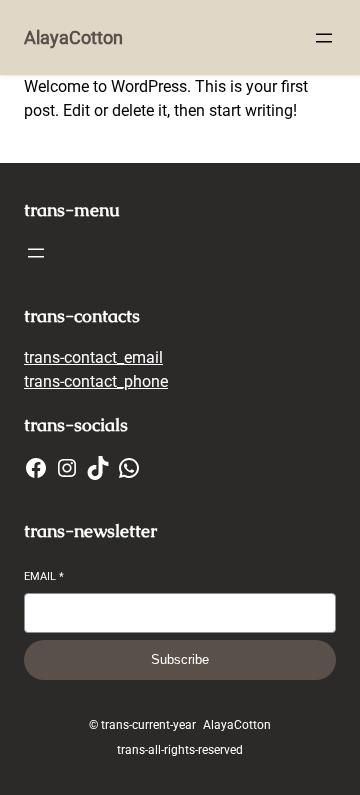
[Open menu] (324, 38)
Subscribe (180, 659)
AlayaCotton (73, 37)
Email (44, 576)
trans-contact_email (93, 357)
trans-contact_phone (96, 381)
